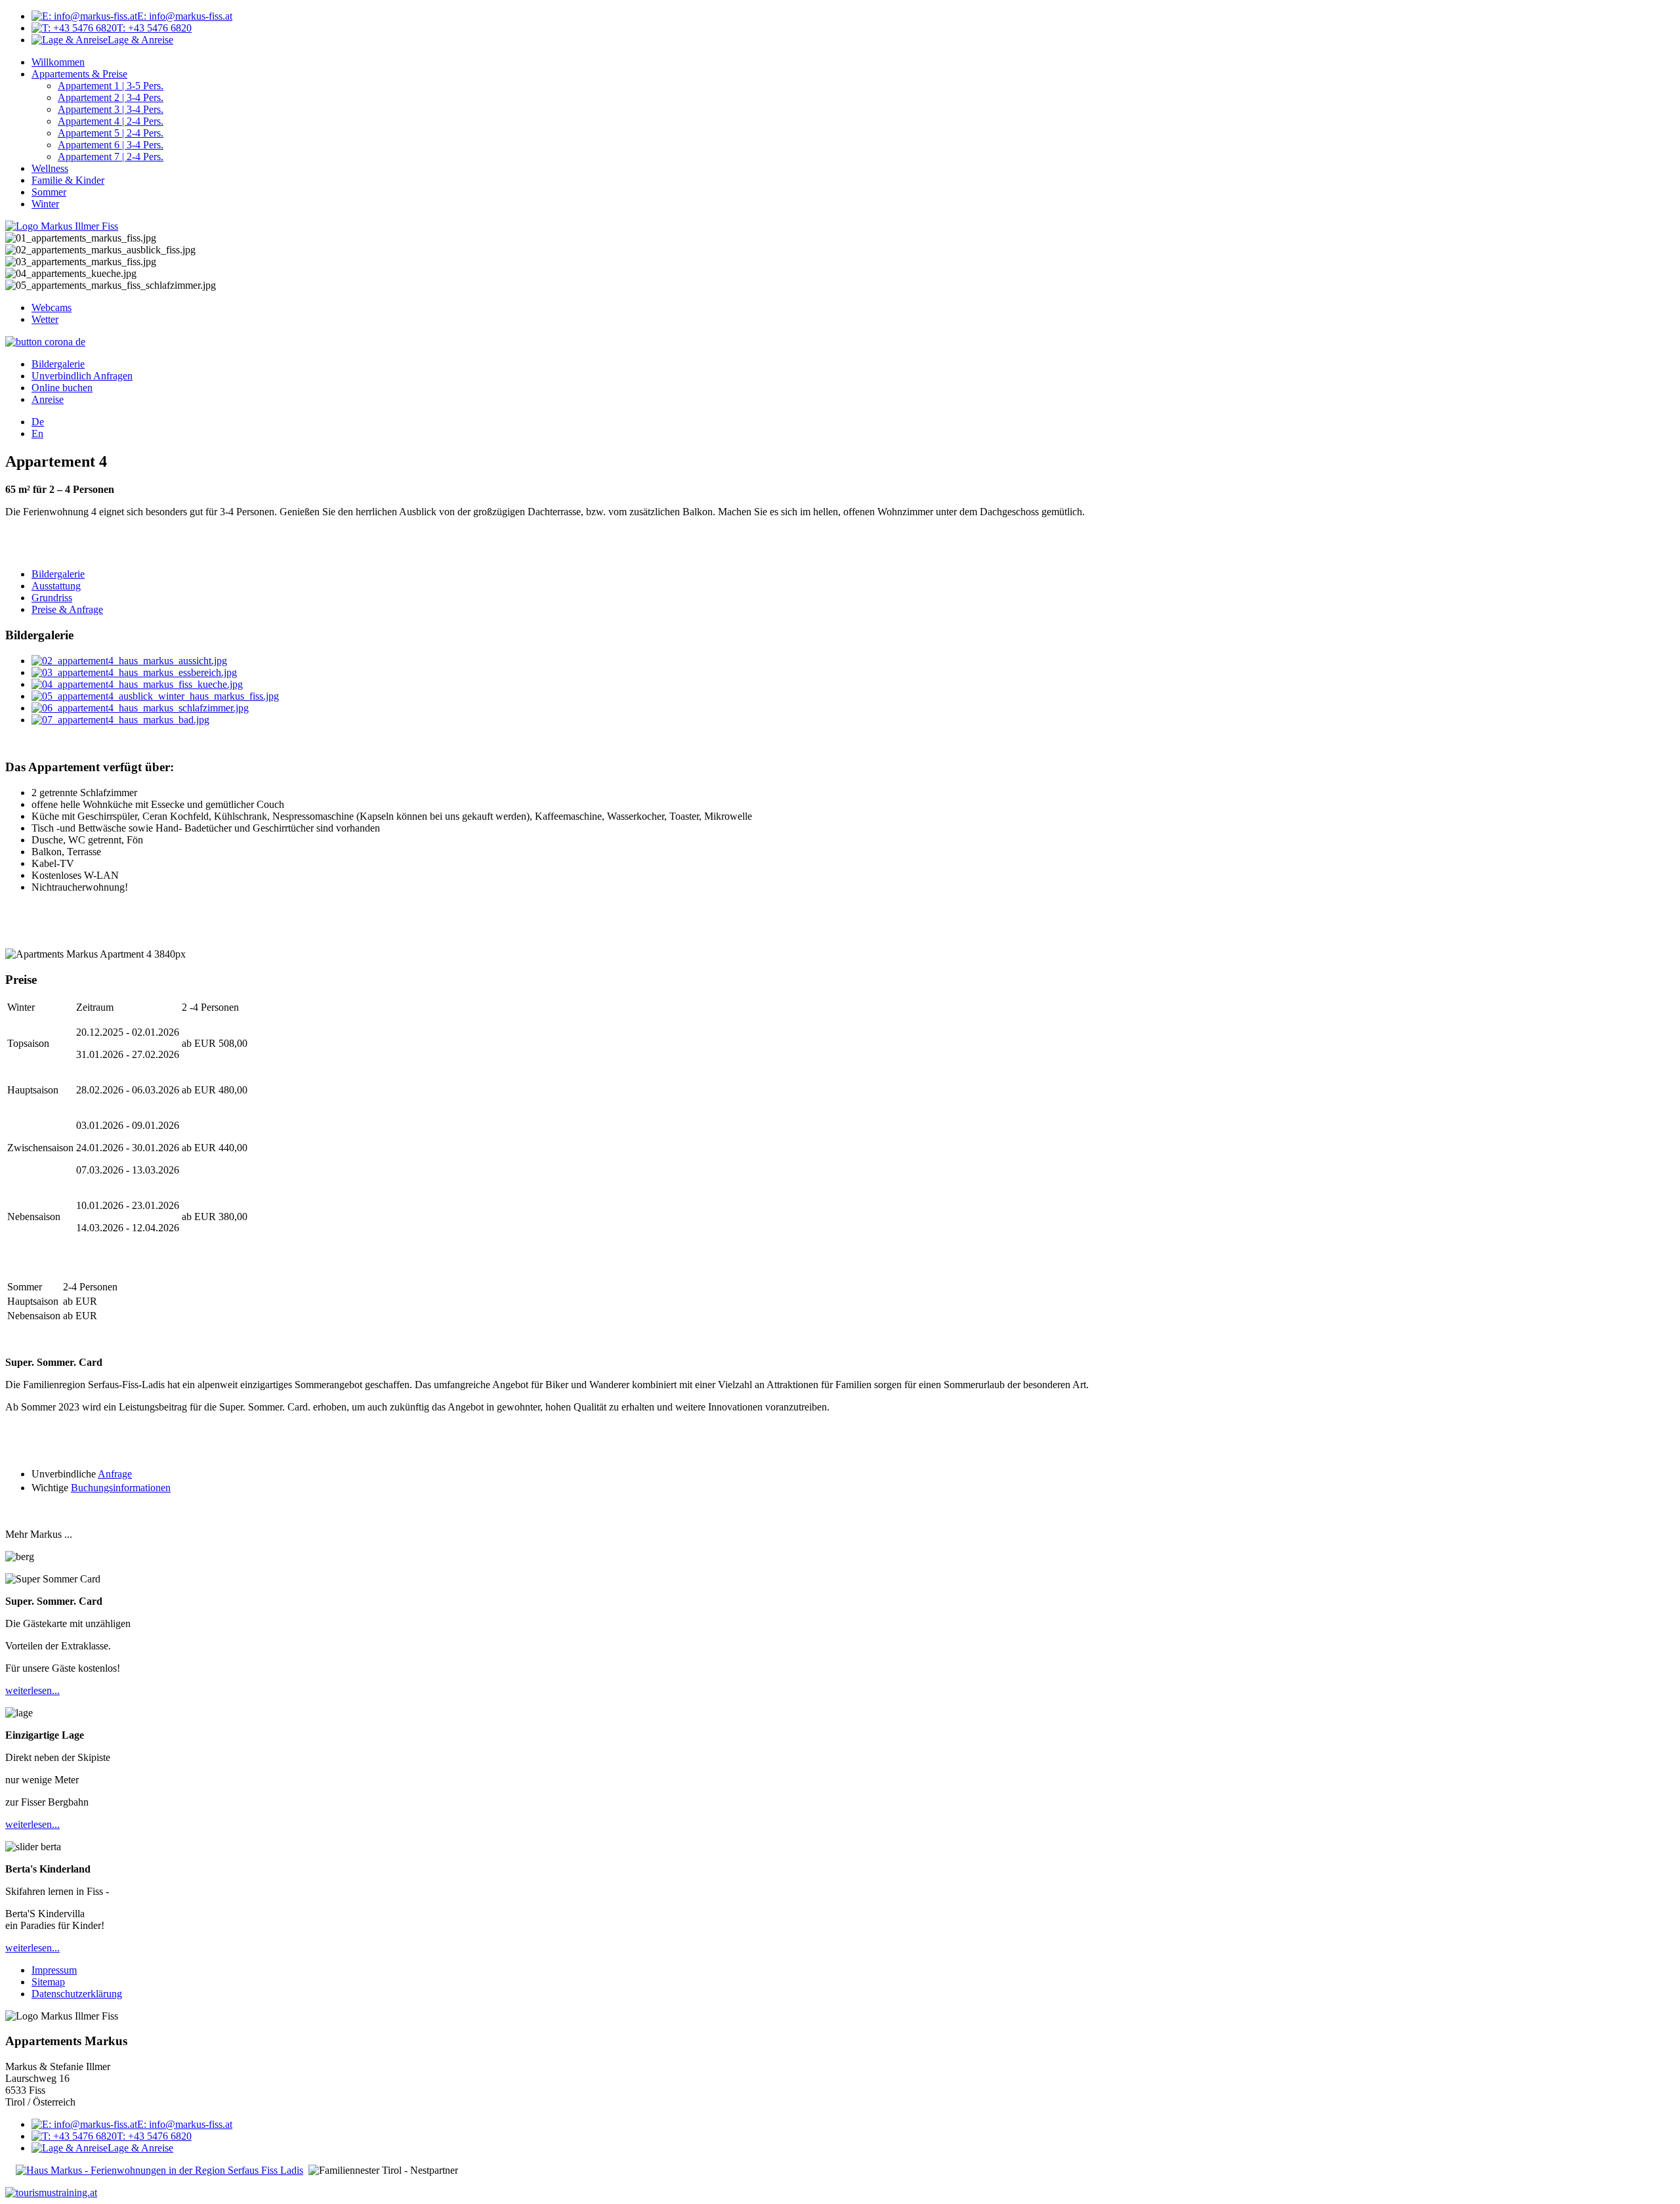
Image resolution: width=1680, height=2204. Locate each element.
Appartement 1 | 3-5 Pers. (111, 86)
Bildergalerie (58, 364)
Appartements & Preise (79, 74)
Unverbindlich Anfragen (82, 376)
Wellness (50, 168)
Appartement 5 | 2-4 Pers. (111, 133)
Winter (45, 204)
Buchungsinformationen (121, 1488)
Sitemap (48, 1982)
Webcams (52, 307)
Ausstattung (56, 586)
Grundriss (52, 598)
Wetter (45, 319)
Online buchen (62, 388)
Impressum (54, 1970)
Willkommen (58, 62)
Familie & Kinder (68, 180)
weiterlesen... (32, 1690)
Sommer (49, 192)
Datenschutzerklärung (77, 1994)
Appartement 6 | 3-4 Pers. (111, 145)
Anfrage (115, 1474)
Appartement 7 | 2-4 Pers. (111, 157)
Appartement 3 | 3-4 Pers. (111, 109)
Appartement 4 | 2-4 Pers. (111, 121)
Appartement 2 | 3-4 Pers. (111, 97)
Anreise (48, 399)
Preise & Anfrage (67, 609)
